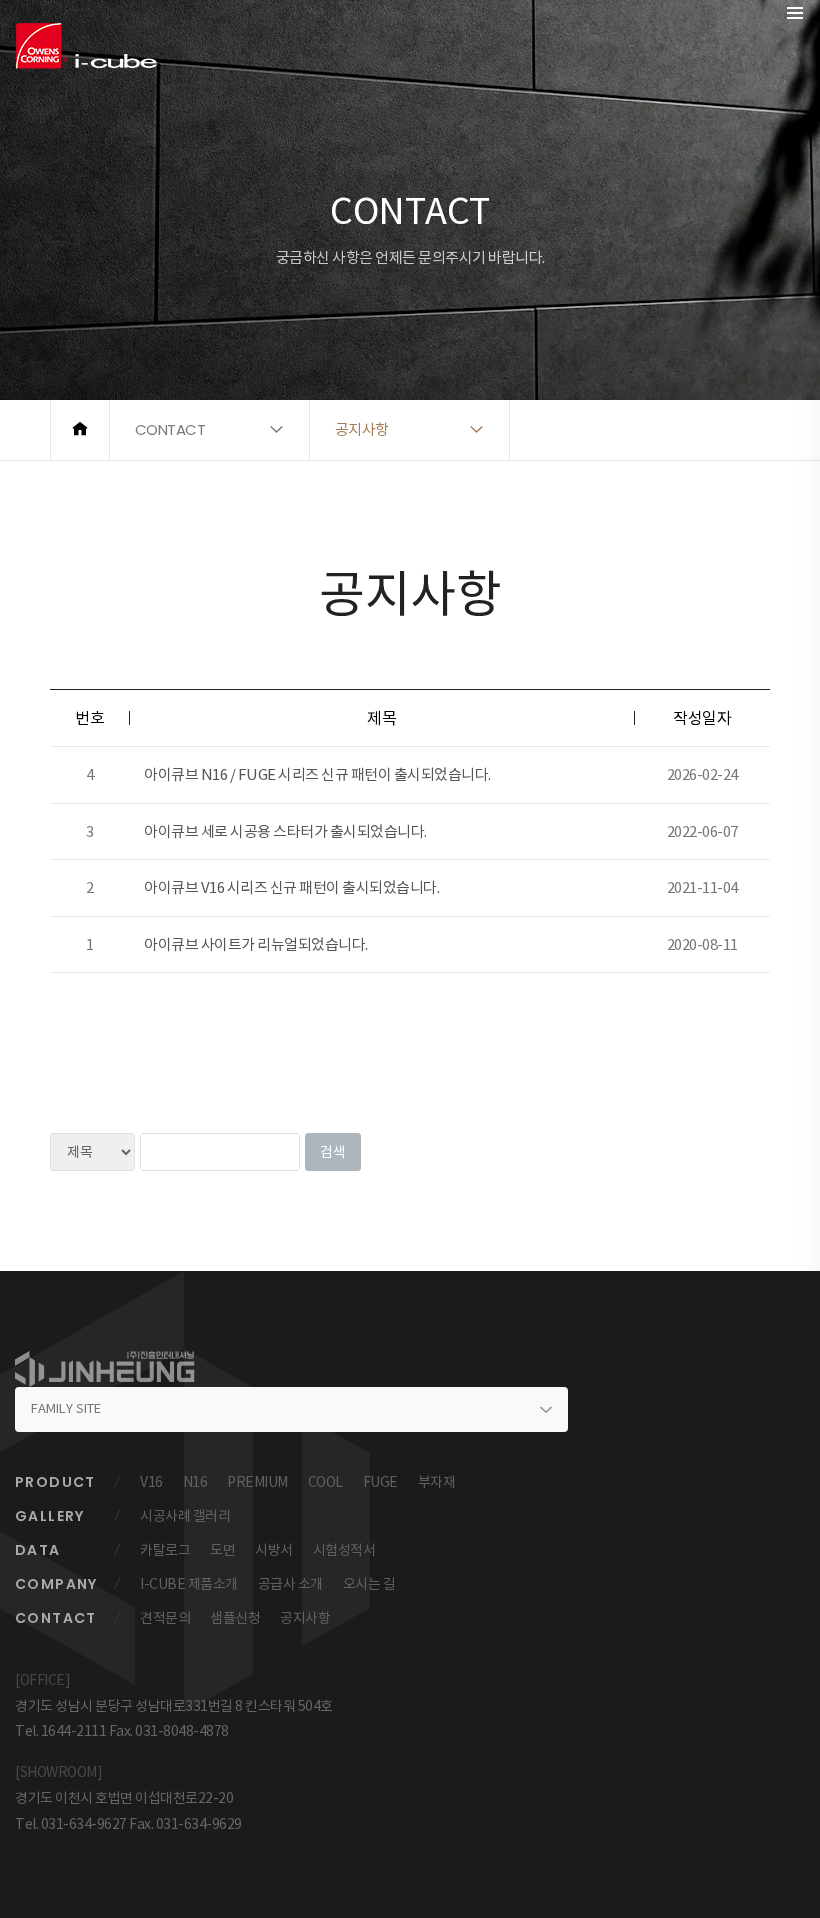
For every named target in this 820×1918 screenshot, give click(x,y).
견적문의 (165, 1618)
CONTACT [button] (170, 429)
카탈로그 (165, 1550)
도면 (222, 1550)
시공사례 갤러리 (185, 1516)
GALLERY (50, 1516)
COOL (325, 1482)
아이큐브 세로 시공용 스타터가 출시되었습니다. (285, 831)
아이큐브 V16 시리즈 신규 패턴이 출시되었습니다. (291, 887)
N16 (195, 1482)
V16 (151, 1482)
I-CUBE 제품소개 (189, 1584)
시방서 (274, 1550)
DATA (38, 1550)
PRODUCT (55, 1482)
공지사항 (305, 1618)
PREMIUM (257, 1482)
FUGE (380, 1482)
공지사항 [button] (362, 429)
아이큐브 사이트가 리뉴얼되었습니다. (256, 944)
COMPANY (56, 1584)
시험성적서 (344, 1550)
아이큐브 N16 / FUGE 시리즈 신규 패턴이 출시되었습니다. (317, 774)
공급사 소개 (290, 1584)
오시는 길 (369, 1584)
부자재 (437, 1482)
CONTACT (56, 1618)
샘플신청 (235, 1618)
